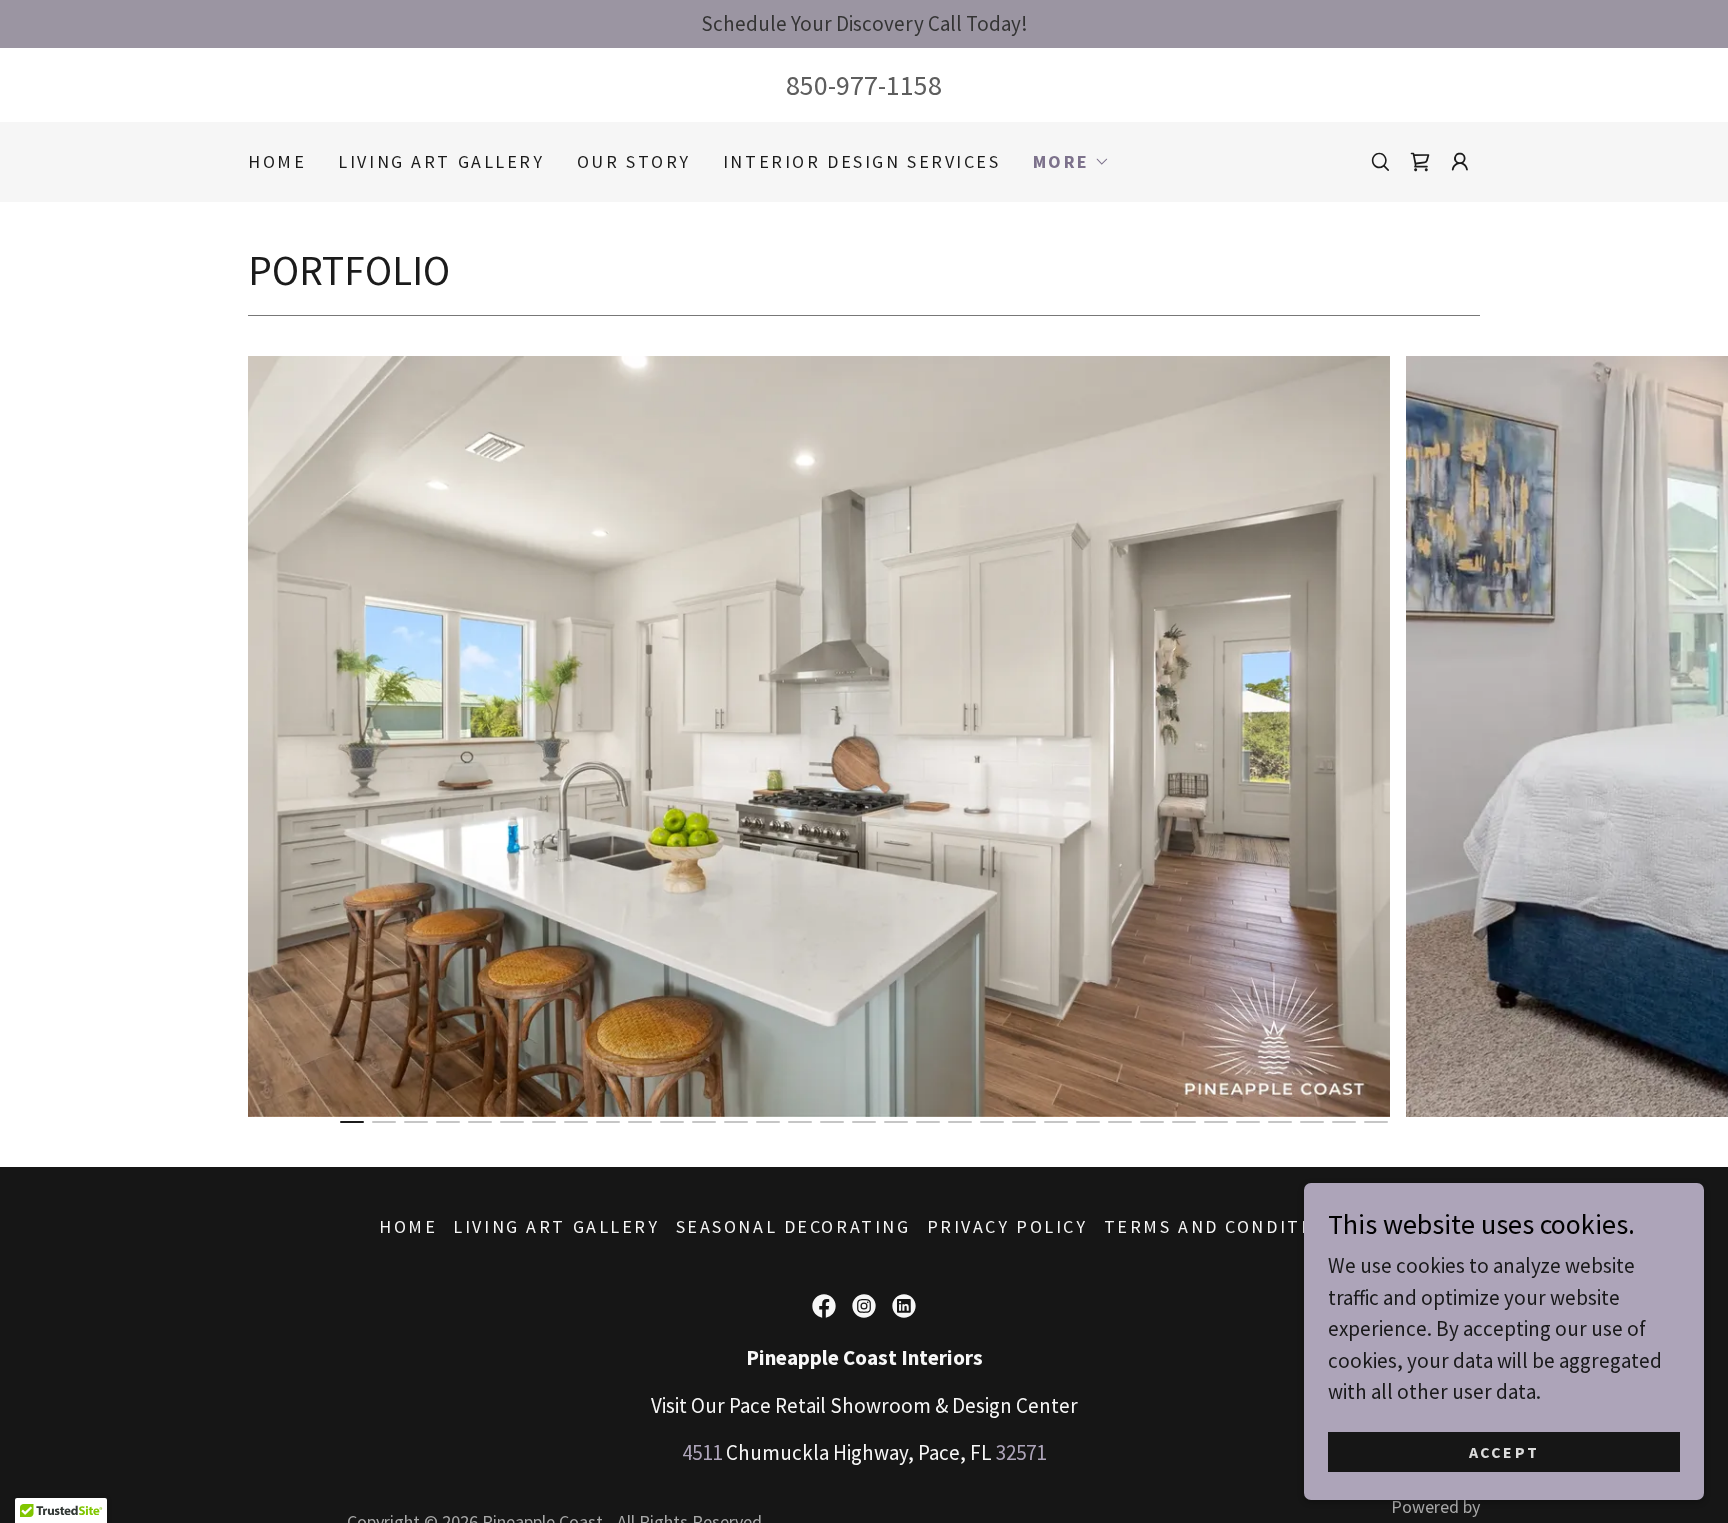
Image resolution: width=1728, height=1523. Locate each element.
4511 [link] (702, 1452)
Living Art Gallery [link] (441, 161)
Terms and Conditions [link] (1226, 1226)
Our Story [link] (634, 161)
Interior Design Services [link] (862, 161)
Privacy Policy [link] (1007, 1226)
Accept (1504, 1451)
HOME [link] (277, 161)
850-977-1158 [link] (864, 85)
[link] (1420, 162)
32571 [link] (1021, 1452)
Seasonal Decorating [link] (793, 1226)
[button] (1071, 162)
